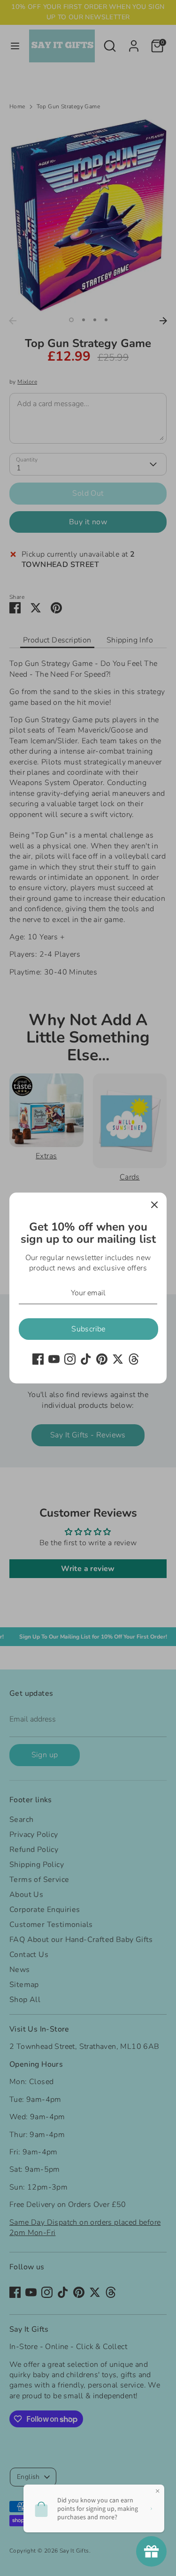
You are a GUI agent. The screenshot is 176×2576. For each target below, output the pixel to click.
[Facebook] (38, 1359)
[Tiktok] (86, 1359)
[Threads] (134, 1359)
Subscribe (88, 1329)
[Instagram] (70, 1359)
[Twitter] (118, 1359)
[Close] (154, 1205)
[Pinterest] (102, 1359)
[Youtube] (54, 1359)
